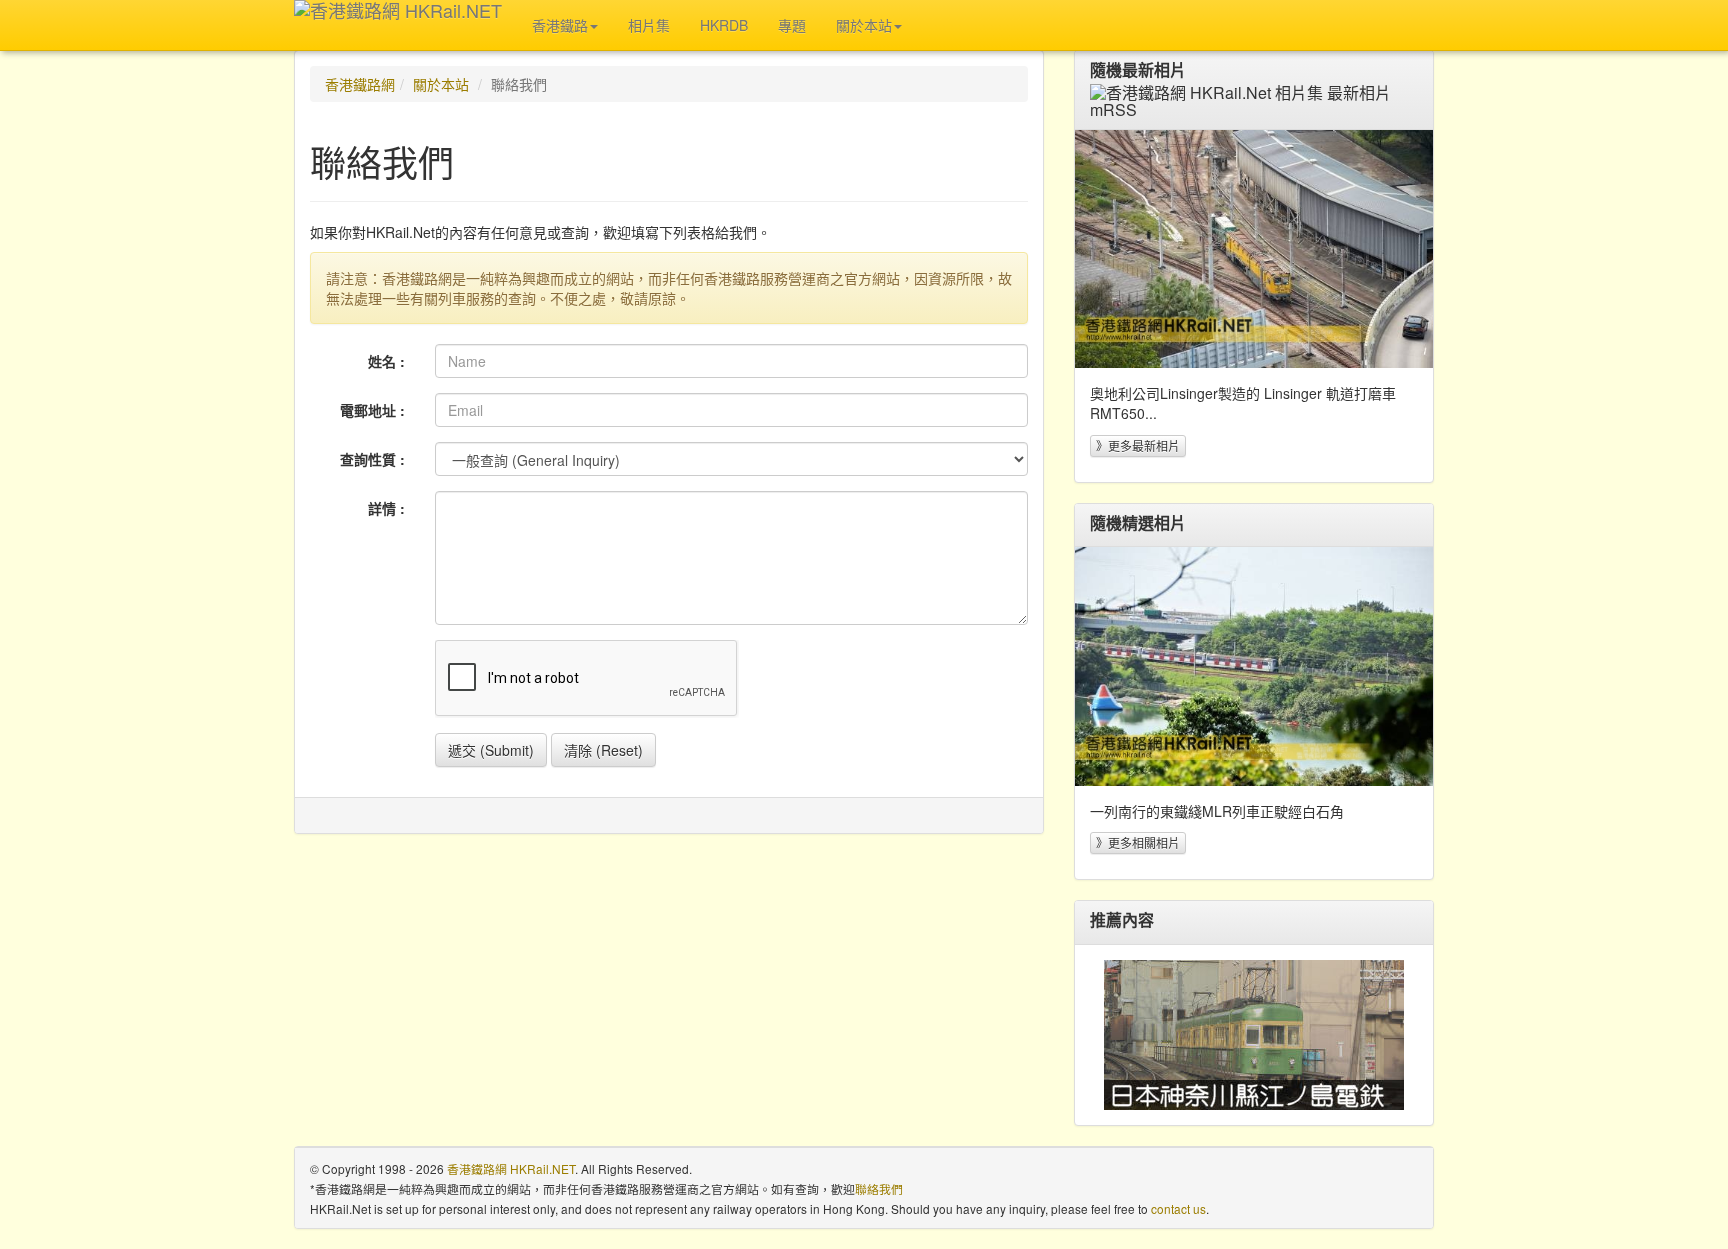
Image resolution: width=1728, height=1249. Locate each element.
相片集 (649, 25)
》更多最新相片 (1138, 445)
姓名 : (386, 361)
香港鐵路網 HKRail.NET (511, 1168)
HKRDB (724, 25)
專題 (792, 25)
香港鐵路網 (360, 84)
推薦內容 (1122, 920)
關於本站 (441, 84)
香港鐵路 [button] (560, 25)
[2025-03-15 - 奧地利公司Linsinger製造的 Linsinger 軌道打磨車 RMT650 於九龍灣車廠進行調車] (1254, 249)
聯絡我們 (879, 1188)
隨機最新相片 (1138, 70)
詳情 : (386, 508)
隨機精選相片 (1138, 523)
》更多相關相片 (1138, 842)
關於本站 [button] (864, 25)
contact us (1178, 1208)
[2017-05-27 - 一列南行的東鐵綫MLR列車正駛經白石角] (1254, 666)
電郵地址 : (372, 410)
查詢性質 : (372, 459)
